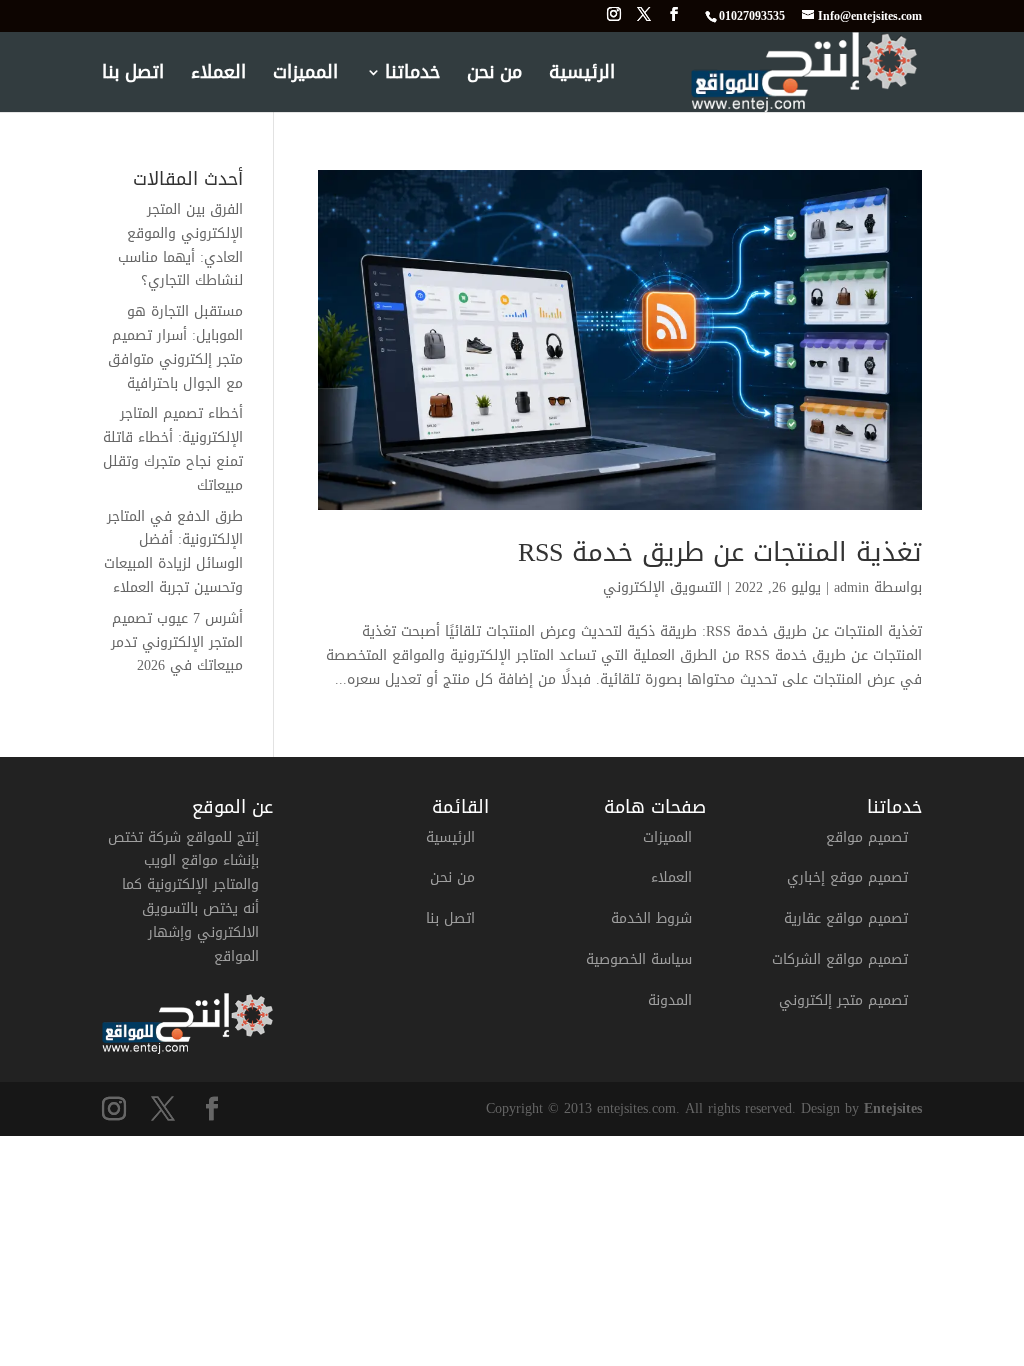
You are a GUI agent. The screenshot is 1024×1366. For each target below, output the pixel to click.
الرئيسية (582, 77)
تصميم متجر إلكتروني (843, 1000)
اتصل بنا (133, 77)
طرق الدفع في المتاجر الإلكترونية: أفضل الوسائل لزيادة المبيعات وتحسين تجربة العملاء (173, 552)
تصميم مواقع (867, 837)
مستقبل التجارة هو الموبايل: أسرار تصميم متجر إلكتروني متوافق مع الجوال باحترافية (175, 347)
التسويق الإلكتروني (662, 587)
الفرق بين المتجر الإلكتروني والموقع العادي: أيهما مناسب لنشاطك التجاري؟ (180, 245)
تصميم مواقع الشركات (840, 959)
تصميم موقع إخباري (847, 877)
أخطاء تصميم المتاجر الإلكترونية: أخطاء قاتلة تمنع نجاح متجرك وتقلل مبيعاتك (173, 449)
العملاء (218, 77)
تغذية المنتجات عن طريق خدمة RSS (720, 552)
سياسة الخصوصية (639, 959)
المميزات (305, 77)
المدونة (670, 1000)
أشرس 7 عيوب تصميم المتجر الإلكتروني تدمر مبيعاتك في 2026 (177, 642)
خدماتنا (412, 77)
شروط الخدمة (651, 918)
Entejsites (893, 1108)
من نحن (494, 77)
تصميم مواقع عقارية (846, 918)
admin (851, 587)
